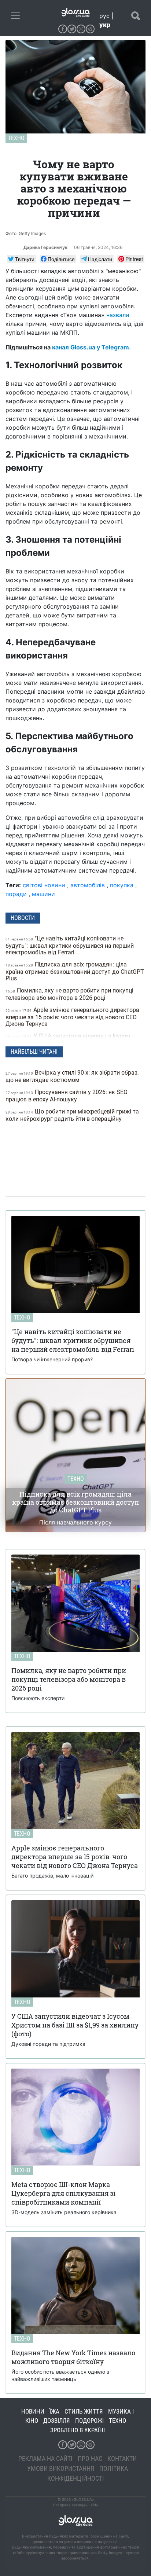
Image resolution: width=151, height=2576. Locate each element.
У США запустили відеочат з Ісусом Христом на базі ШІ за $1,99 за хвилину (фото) (70, 1040)
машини (43, 894)
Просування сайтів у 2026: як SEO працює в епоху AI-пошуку (67, 1096)
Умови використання (61, 2468)
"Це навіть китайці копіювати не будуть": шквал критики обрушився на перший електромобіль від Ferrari (70, 945)
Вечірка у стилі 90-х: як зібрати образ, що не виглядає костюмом (72, 1076)
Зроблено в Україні (78, 2430)
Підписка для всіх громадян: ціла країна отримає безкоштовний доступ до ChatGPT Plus (75, 971)
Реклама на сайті (45, 2458)
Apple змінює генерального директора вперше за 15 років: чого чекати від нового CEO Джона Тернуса (72, 1017)
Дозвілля (57, 2421)
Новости (23, 918)
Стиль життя (84, 2411)
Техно (16, 138)
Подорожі (89, 2421)
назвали (118, 315)
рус (104, 16)
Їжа (54, 2411)
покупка (122, 885)
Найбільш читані (34, 1052)
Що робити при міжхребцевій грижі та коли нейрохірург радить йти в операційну (72, 1115)
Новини (33, 2411)
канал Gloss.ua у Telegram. (91, 347)
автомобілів (88, 885)
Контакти (122, 2458)
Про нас (90, 2458)
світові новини (44, 885)
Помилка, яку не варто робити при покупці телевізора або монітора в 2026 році (69, 994)
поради (16, 894)
